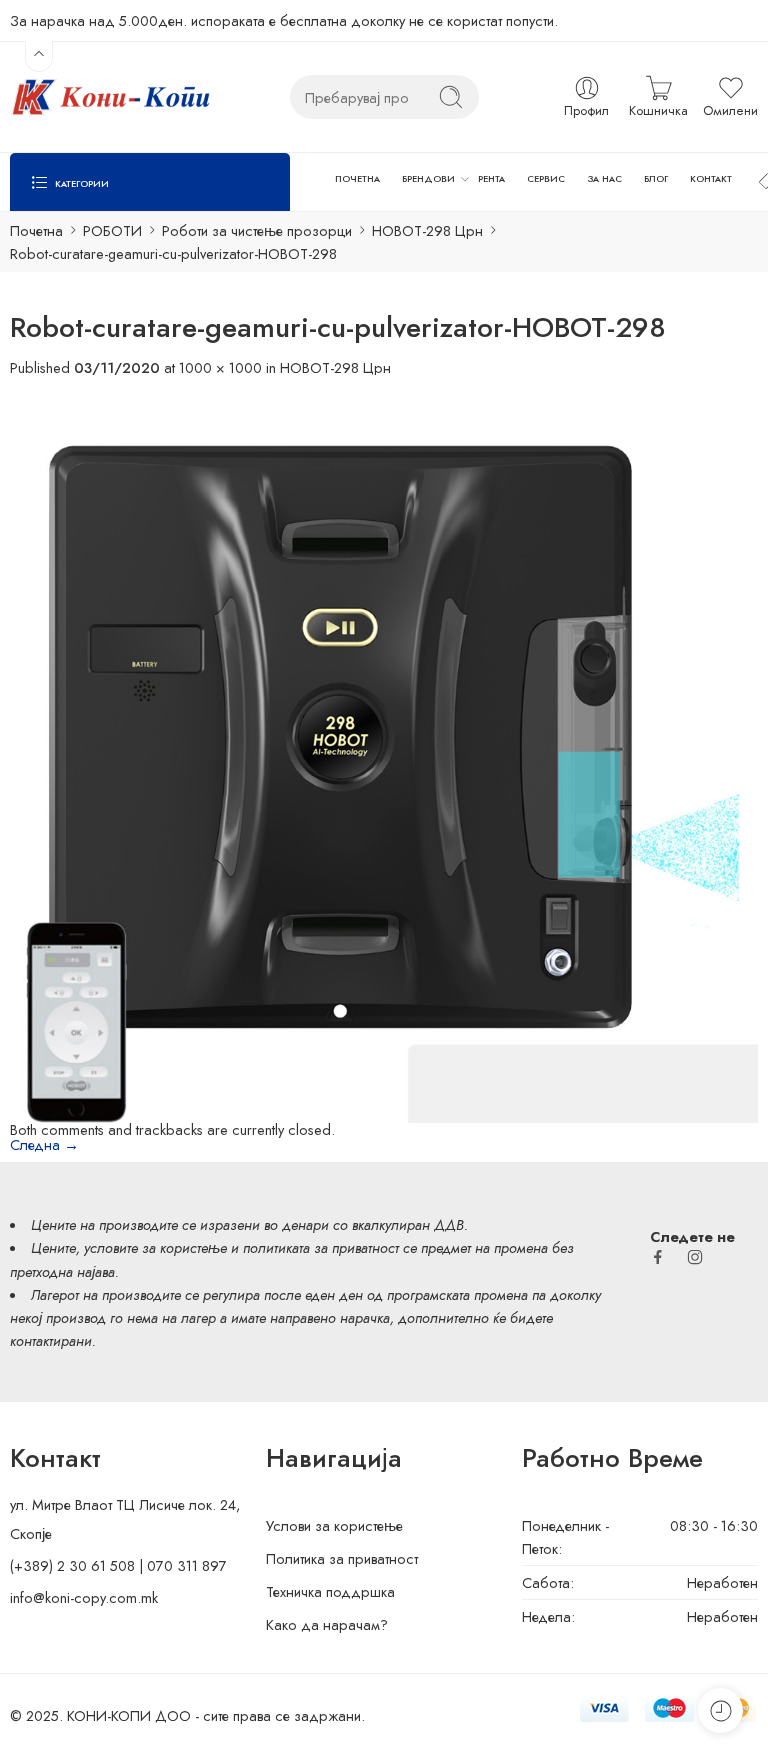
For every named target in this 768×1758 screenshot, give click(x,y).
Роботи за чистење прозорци (257, 230)
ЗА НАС (605, 178)
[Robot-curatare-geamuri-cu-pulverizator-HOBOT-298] (384, 747)
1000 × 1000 (220, 367)
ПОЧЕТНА (357, 178)
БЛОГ (656, 178)
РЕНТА (491, 178)
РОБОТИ (112, 230)
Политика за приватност (342, 1558)
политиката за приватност (321, 1247)
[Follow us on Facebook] (658, 1257)
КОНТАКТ (711, 178)
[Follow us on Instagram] (695, 1257)
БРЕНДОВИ (428, 178)
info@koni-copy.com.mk (84, 1597)
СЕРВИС (546, 178)
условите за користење (155, 1247)
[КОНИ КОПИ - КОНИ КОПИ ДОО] (110, 96)
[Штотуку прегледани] (720, 1710)
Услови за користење (334, 1525)
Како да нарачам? (327, 1624)
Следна (44, 1144)
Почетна (36, 230)
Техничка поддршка (330, 1591)
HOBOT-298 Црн (427, 230)
